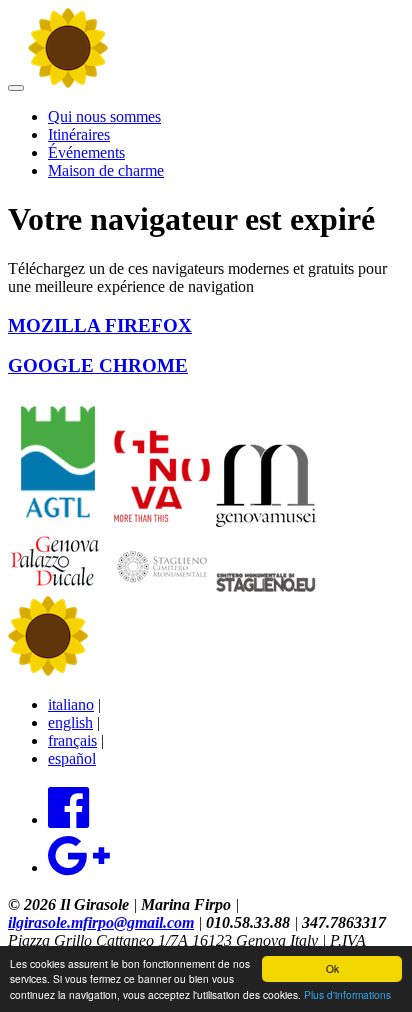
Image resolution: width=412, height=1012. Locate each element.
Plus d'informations (347, 994)
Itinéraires (79, 134)
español (72, 758)
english (70, 722)
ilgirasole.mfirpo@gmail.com (101, 922)
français (72, 740)
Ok (332, 968)
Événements (86, 152)
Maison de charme (106, 170)
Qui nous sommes (104, 116)
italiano (71, 704)
